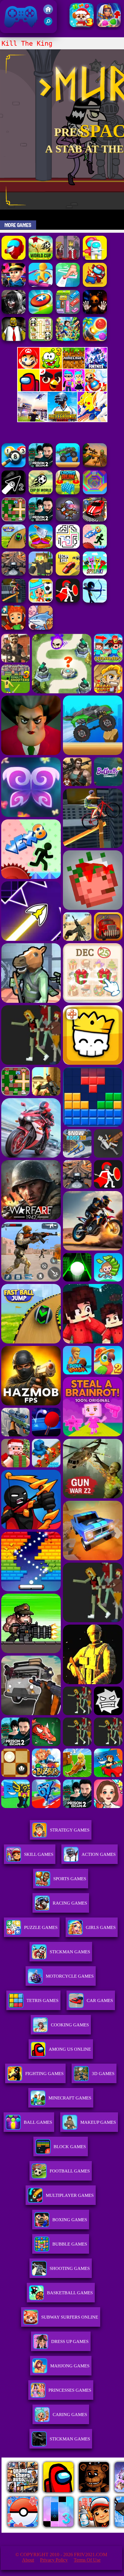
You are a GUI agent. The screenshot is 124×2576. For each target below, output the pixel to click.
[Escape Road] (68, 574)
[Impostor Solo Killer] (95, 258)
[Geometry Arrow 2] (14, 493)
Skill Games (39, 1854)
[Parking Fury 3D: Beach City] (95, 520)
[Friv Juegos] (62, 421)
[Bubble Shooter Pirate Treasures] (95, 339)
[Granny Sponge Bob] (14, 339)
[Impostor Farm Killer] (14, 258)
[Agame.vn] (39, 2531)
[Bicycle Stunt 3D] (14, 601)
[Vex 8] (95, 547)
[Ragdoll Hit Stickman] (68, 601)
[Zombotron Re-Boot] (68, 520)
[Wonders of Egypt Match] (109, 25)
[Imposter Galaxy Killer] (95, 285)
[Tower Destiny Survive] (68, 547)
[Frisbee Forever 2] (41, 312)
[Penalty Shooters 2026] (41, 520)
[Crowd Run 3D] (68, 493)
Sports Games (70, 1879)
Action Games (99, 1854)
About (28, 2560)
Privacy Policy (54, 2560)
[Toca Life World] (41, 601)
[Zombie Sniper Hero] (95, 466)
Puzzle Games (41, 1927)
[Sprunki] (95, 574)
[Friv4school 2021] (48, 12)
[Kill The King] (68, 258)
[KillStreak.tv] (14, 285)
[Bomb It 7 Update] (14, 520)
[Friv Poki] (62, 367)
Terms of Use (87, 2560)
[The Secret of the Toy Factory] (95, 312)
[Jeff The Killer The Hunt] (14, 312)
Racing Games (70, 1903)
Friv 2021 (12, 30)
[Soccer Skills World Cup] (41, 493)
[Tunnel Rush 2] (95, 493)
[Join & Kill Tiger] (41, 285)
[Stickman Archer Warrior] (95, 601)
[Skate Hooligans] (14, 628)
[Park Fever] (68, 312)
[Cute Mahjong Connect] (41, 339)
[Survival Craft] (41, 574)
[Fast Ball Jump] (14, 547)
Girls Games (101, 1927)
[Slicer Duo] (41, 547)
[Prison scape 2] (41, 466)
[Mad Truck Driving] (68, 466)
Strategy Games (70, 1830)
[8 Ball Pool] (14, 466)
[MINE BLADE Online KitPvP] (68, 339)
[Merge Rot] (41, 628)
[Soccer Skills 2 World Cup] (41, 258)
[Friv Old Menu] (62, 390)
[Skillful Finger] (68, 285)
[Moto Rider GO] (14, 574)
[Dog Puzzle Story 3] (82, 25)
